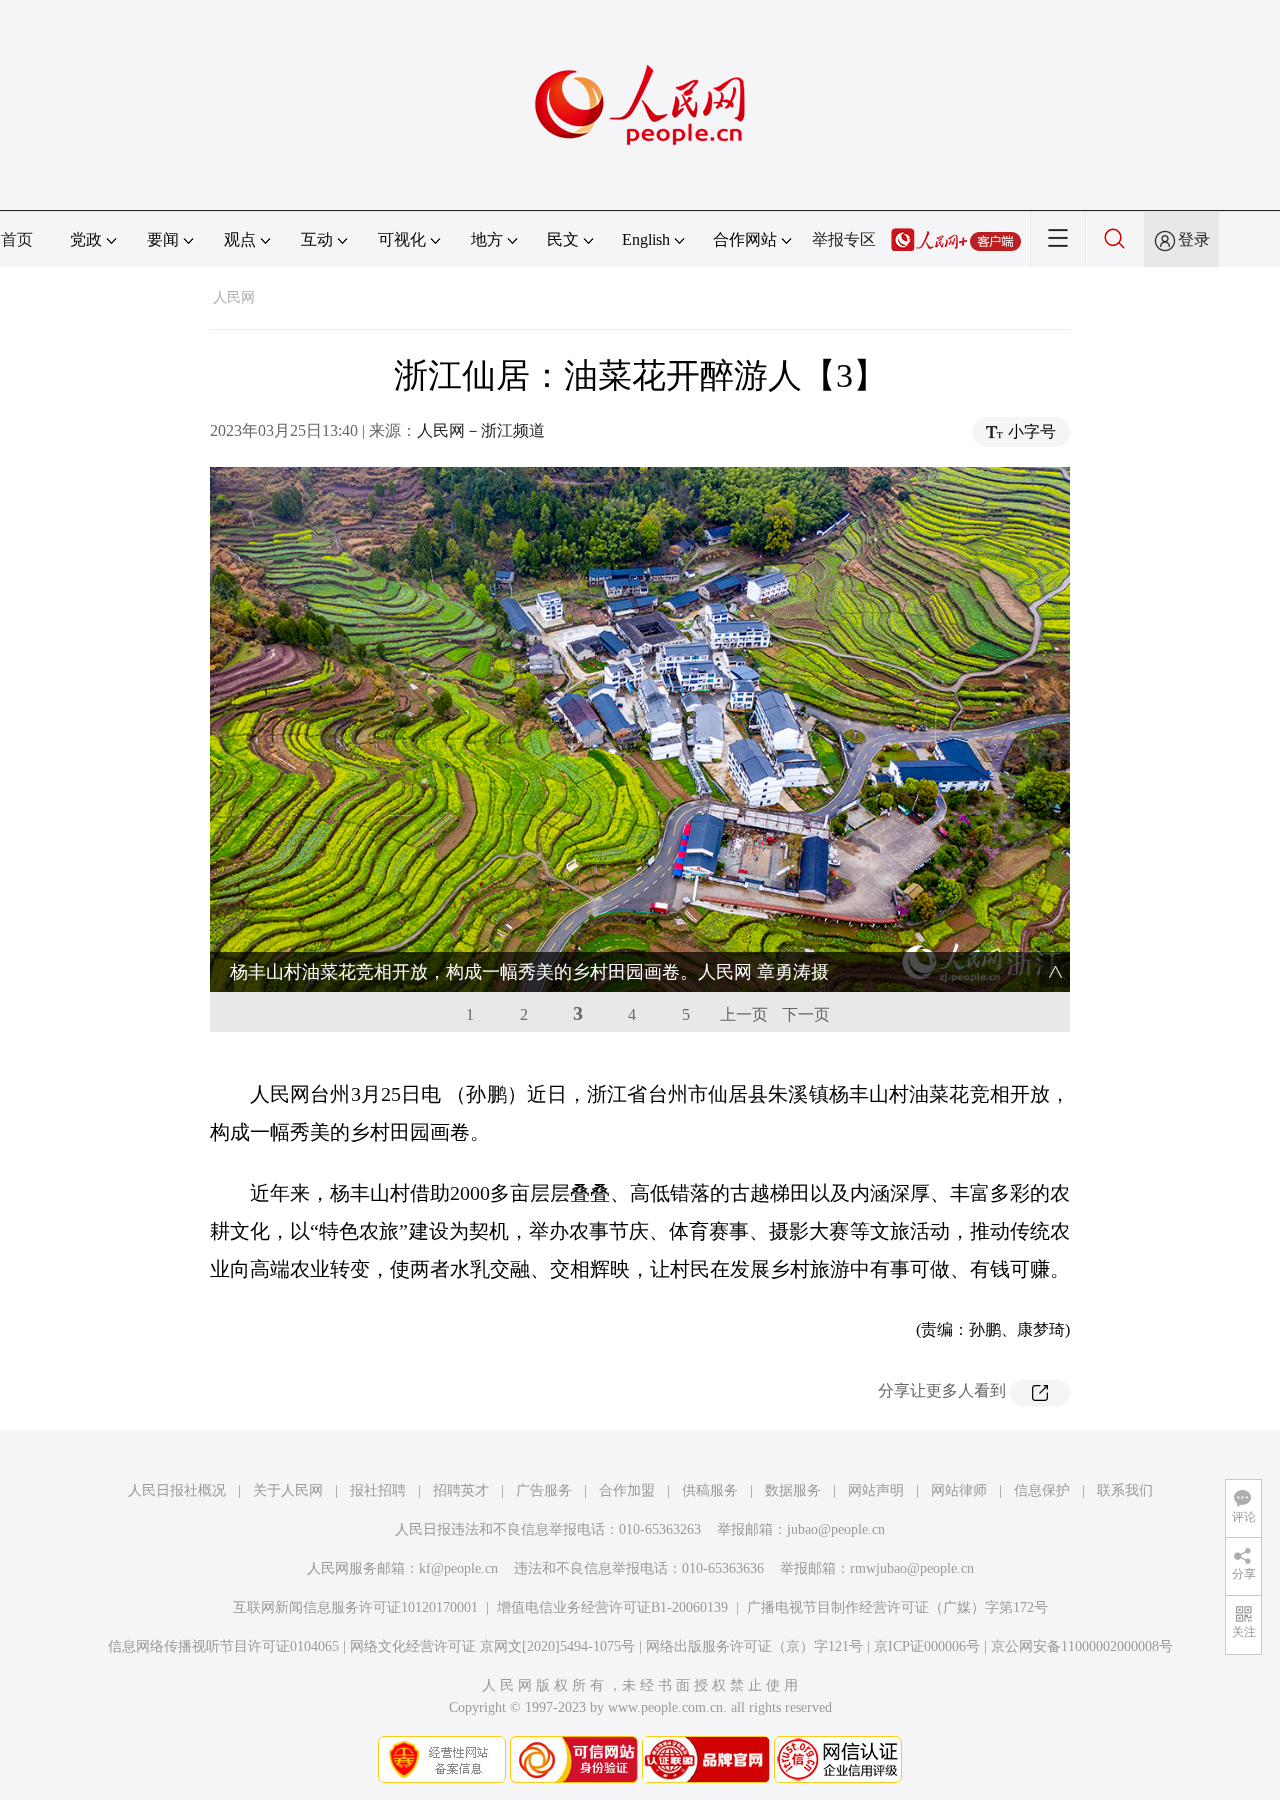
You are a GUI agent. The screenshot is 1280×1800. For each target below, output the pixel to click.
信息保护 (1042, 1490)
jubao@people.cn (836, 1529)
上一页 (744, 1014)
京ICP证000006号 (927, 1646)
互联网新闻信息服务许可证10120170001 (355, 1607)
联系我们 (1125, 1490)
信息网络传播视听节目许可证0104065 (223, 1646)
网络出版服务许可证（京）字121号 (754, 1646)
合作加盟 (627, 1490)
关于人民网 (288, 1490)
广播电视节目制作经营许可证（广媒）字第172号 (897, 1607)
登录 (1194, 239)
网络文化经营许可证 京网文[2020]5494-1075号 (492, 1646)
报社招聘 (378, 1490)
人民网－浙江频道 (481, 430)
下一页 (806, 1014)
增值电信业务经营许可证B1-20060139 (612, 1607)
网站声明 (876, 1490)
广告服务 (544, 1490)
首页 (17, 239)
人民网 (234, 297)
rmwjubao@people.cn (912, 1568)
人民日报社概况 (177, 1490)
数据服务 (793, 1490)
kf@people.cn (458, 1568)
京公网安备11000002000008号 (1082, 1646)
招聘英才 (461, 1490)
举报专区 (844, 239)
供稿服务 (710, 1490)
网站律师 (959, 1490)
